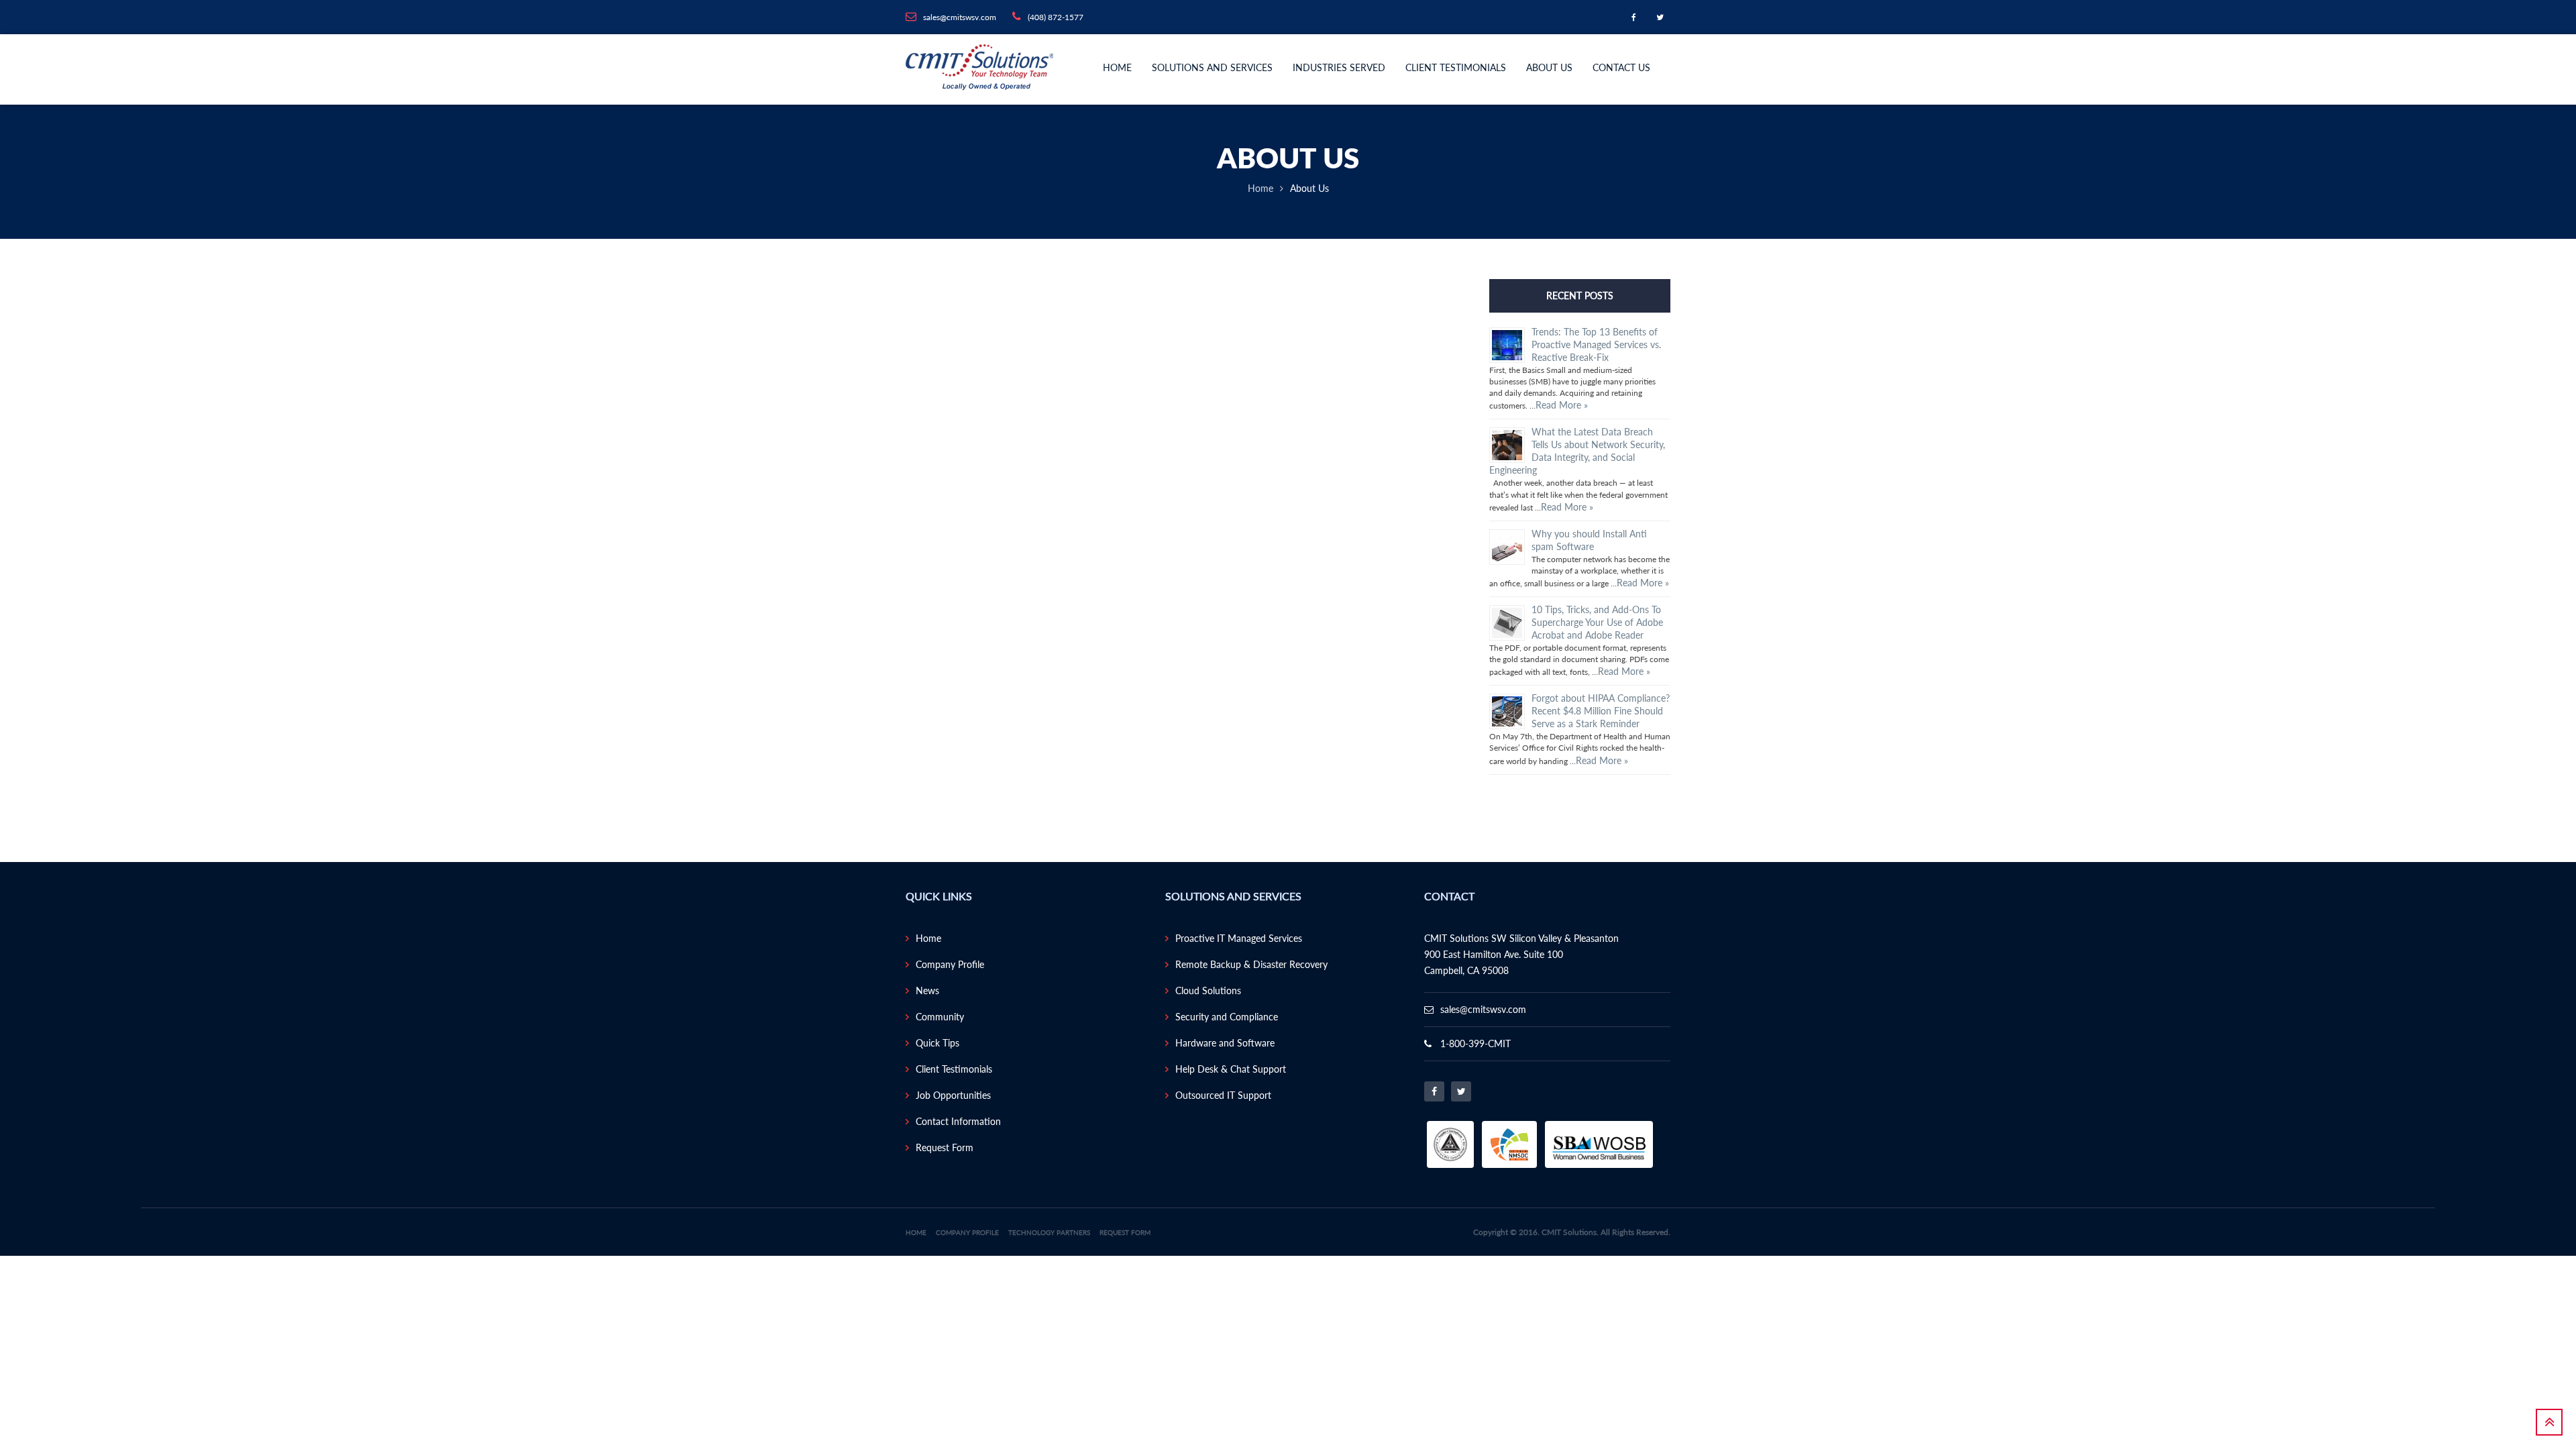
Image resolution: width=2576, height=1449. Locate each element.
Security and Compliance (1227, 1017)
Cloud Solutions (1208, 990)
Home (1117, 67)
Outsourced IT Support (1223, 1095)
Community (940, 1017)
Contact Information (958, 1121)
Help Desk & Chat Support (1231, 1069)
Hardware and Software (1225, 1043)
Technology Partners (1049, 1232)
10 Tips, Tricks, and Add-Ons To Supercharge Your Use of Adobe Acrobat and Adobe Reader (1597, 622)
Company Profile (950, 964)
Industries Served (1339, 67)
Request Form (945, 1147)
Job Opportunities (953, 1095)
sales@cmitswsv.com (1483, 1009)
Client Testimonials (1456, 67)
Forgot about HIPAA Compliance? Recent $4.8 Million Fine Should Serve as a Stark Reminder (1601, 711)
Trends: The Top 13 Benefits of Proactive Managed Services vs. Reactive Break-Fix (1596, 344)
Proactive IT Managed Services (1239, 938)
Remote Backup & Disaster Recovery (1251, 964)
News (927, 990)
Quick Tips (937, 1043)
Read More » (1562, 405)
